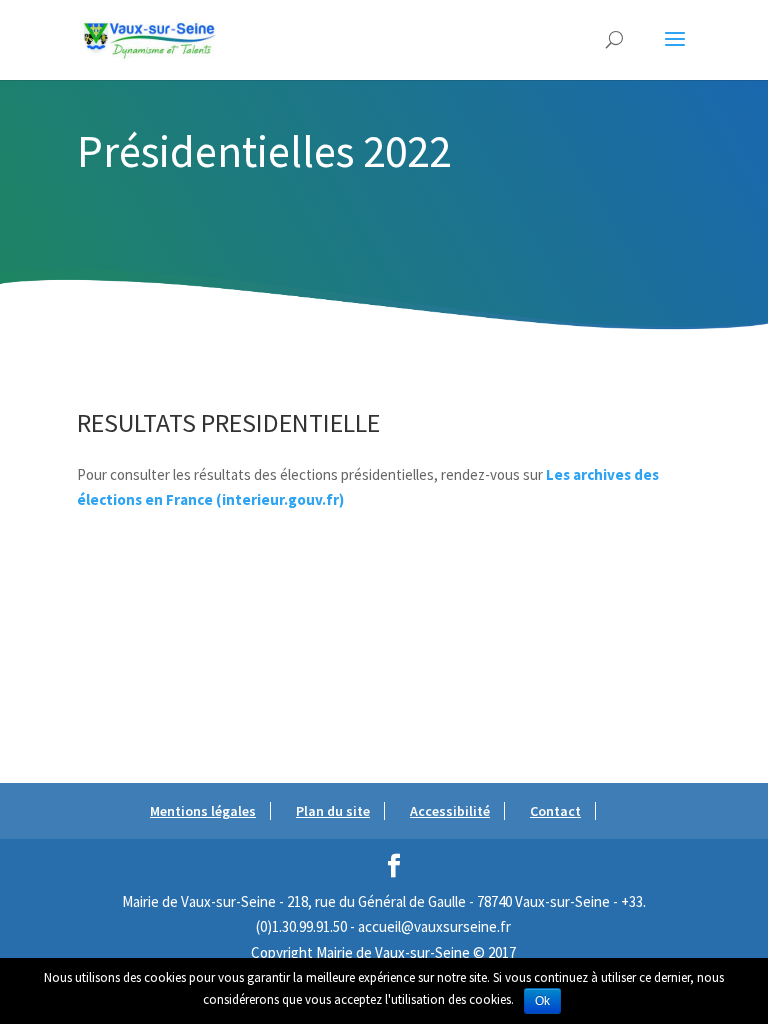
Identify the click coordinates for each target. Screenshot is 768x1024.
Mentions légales (203, 811)
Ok (542, 1001)
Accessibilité (450, 811)
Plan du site (333, 811)
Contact (555, 811)
